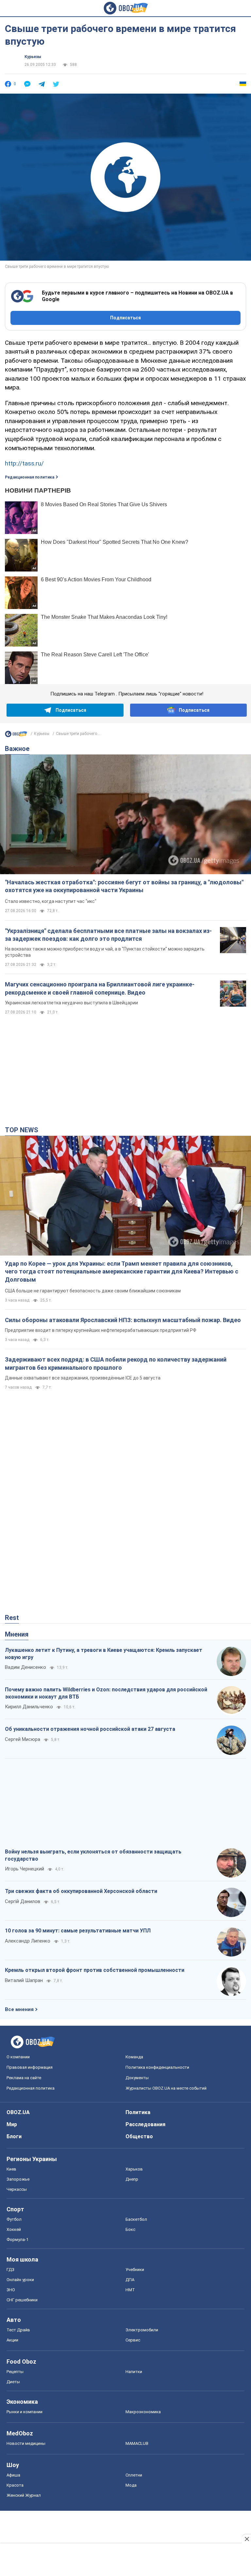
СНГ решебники (22, 2300)
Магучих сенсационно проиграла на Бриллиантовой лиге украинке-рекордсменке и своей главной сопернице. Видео (100, 988)
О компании (18, 2057)
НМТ (130, 2290)
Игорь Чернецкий (25, 1869)
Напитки (134, 2372)
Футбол (14, 2219)
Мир (12, 2124)
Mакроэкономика (143, 2412)
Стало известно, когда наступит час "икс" (51, 901)
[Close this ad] (246, 2539)
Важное (17, 749)
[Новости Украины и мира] (16, 736)
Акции (12, 2340)
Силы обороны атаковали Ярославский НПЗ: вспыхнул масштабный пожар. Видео (123, 1320)
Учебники (135, 2270)
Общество (139, 2136)
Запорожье (18, 2179)
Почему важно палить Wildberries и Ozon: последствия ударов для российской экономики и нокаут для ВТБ (106, 1693)
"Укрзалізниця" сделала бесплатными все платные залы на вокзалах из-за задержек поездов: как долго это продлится (108, 935)
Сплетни (134, 2475)
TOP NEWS (22, 1130)
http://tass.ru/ (24, 463)
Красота (15, 2485)
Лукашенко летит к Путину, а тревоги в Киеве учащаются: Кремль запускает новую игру (104, 1654)
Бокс (130, 2229)
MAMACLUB (137, 2443)
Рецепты (15, 2372)
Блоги (14, 2136)
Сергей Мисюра (23, 1739)
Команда (134, 2057)
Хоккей (14, 2229)
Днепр (132, 2179)
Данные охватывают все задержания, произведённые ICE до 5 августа (83, 1378)
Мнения (17, 1634)
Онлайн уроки (20, 2280)
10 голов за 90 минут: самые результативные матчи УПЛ (78, 1931)
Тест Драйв (18, 2330)
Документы (137, 2078)
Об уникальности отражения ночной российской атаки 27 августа (90, 1729)
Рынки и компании (25, 2412)
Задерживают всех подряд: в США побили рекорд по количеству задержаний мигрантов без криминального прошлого (116, 1363)
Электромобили (142, 2330)
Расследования (145, 2124)
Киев (11, 2169)
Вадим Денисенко (25, 1667)
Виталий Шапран (24, 1980)
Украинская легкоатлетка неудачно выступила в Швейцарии (71, 1003)
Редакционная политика (30, 477)
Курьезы (33, 57)
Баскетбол (136, 2219)
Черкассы (17, 2189)
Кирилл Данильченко (29, 1707)
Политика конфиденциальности (157, 2067)
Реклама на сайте (24, 2078)
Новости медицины (26, 2443)
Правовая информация (30, 2067)
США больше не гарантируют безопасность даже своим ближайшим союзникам (93, 1291)
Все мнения (19, 2009)
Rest (12, 1618)
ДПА (130, 2280)
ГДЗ (10, 2270)
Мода (131, 2485)
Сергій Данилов (23, 1901)
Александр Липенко (28, 1941)
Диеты (13, 2382)
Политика (138, 2112)
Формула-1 (17, 2240)
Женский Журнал (24, 2495)
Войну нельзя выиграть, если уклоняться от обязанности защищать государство (93, 1855)
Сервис (133, 2340)
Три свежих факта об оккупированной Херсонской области (81, 1891)
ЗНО (11, 2290)
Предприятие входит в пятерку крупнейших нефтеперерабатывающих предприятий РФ (101, 1330)
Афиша (13, 2475)
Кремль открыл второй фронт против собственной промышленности (95, 1970)
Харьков (134, 2169)
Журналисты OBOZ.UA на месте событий (166, 2088)
